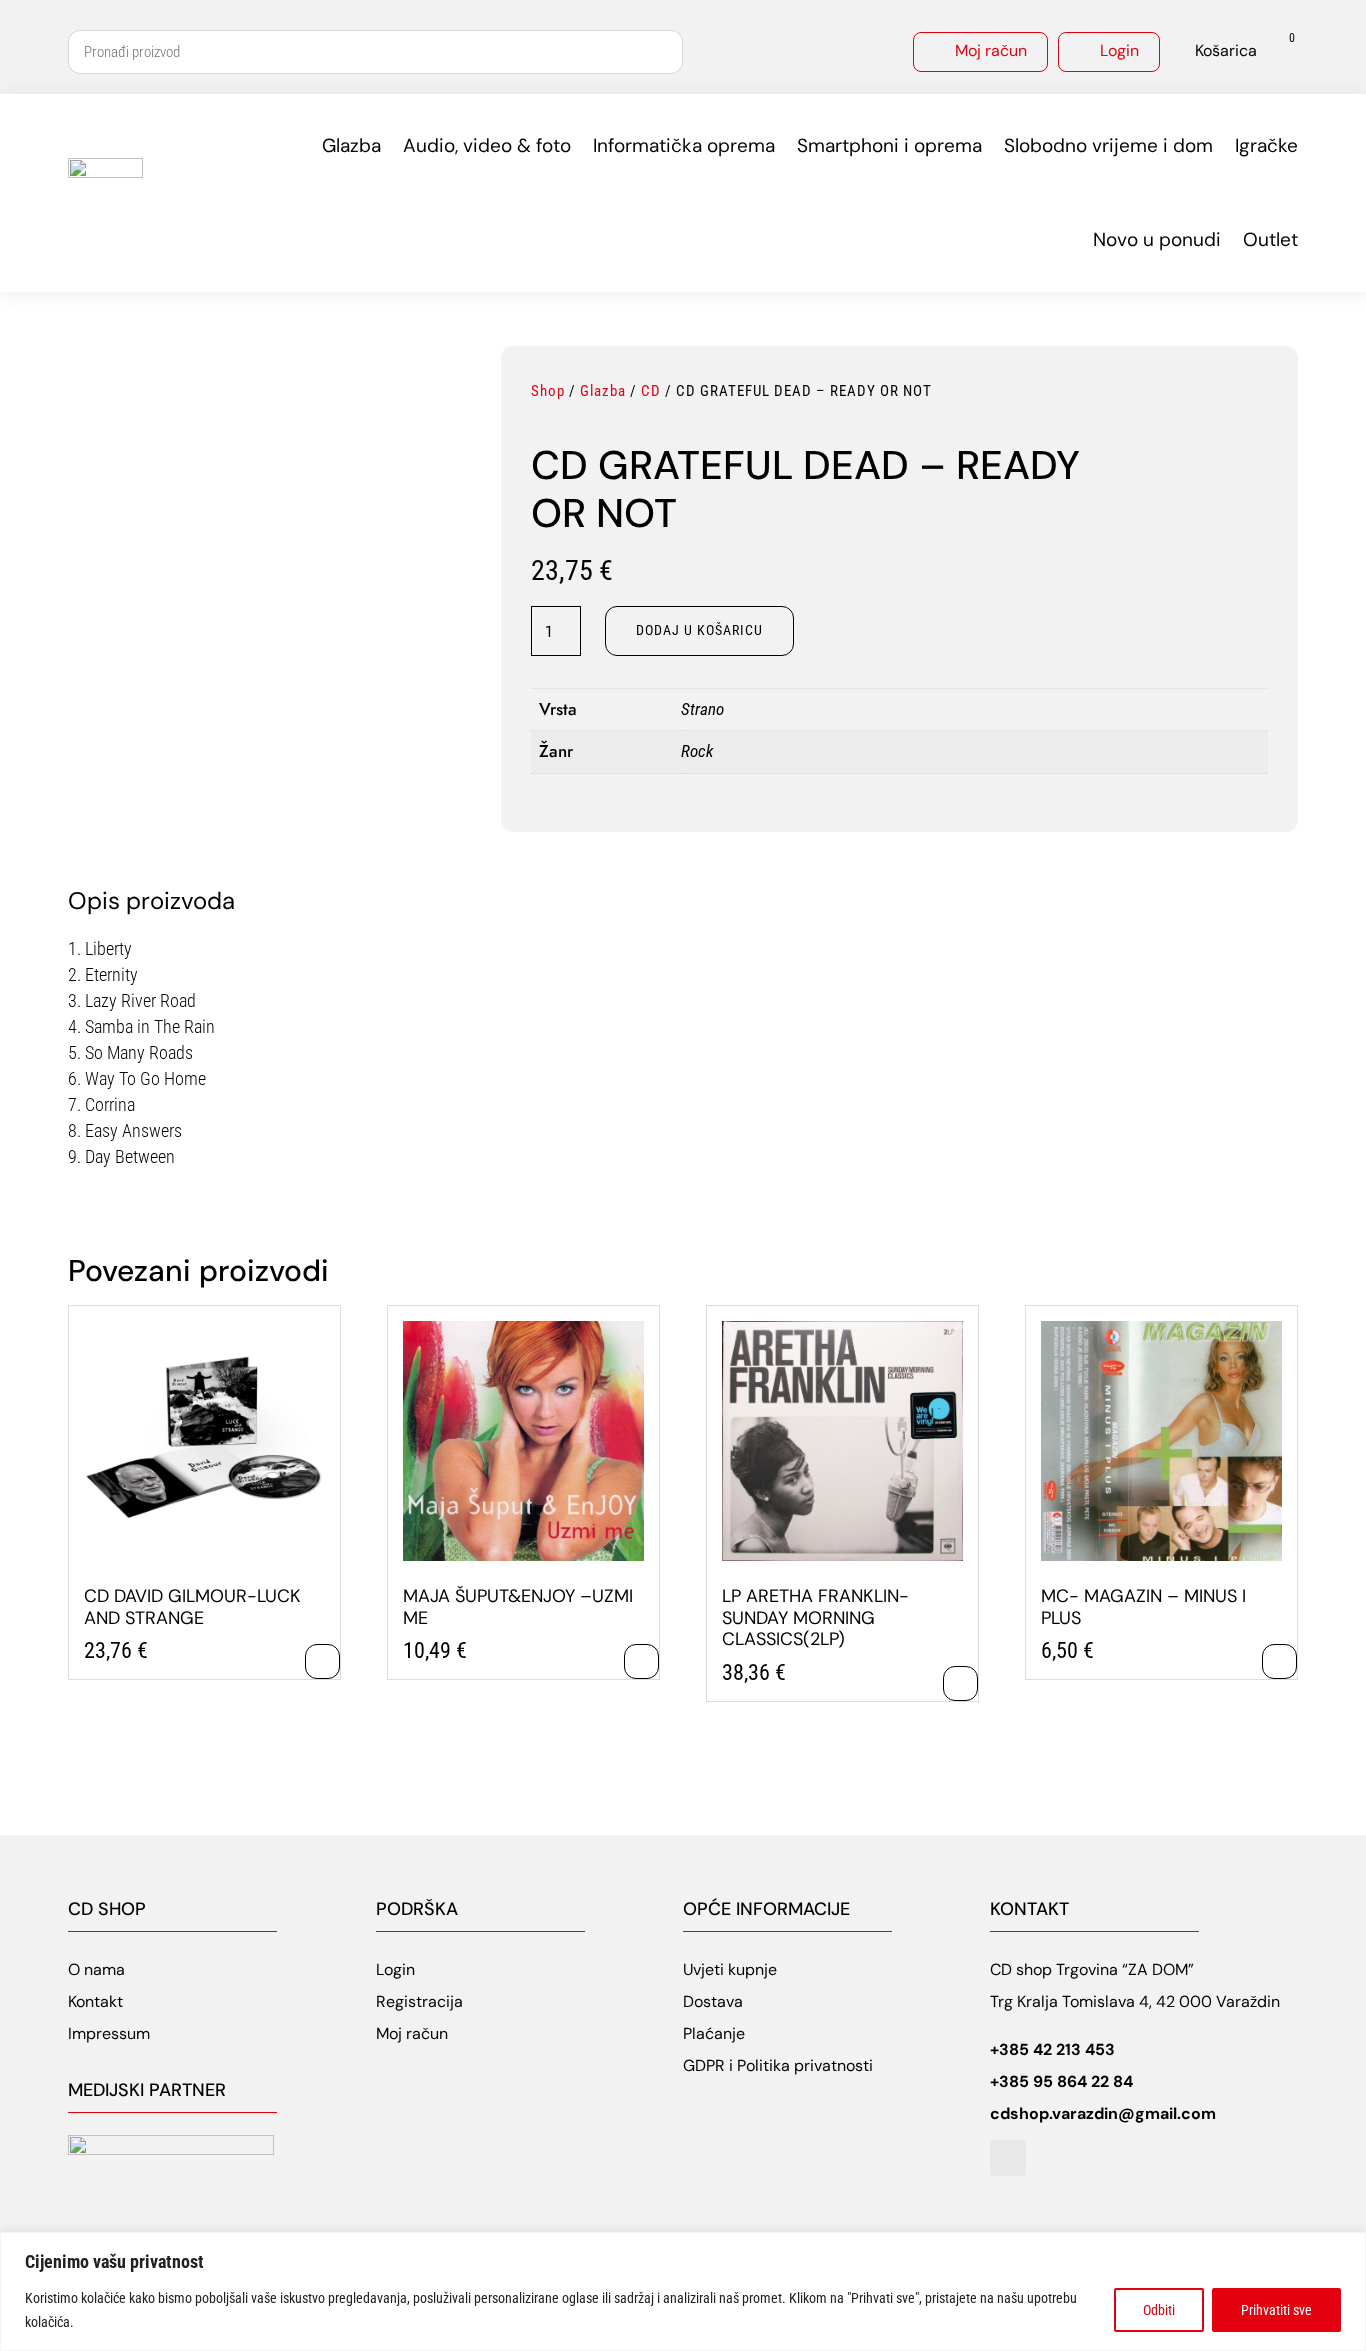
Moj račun (991, 50)
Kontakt (95, 2001)
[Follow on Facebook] (1008, 2158)
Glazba (351, 145)
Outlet (1270, 239)
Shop (548, 391)
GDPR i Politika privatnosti (778, 2065)
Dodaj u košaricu (699, 630)
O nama (96, 1969)
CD (651, 391)
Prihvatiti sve (1276, 2310)
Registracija (419, 2001)
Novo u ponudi (1157, 239)
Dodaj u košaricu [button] (322, 1661)
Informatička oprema (684, 145)
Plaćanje (714, 2033)
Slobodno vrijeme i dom (1108, 145)
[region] (683, 2291)
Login (1119, 50)
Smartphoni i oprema (889, 145)
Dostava (713, 2001)
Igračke (1266, 145)
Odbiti (1159, 2310)
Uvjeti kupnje (730, 1969)
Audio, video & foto (487, 145)
